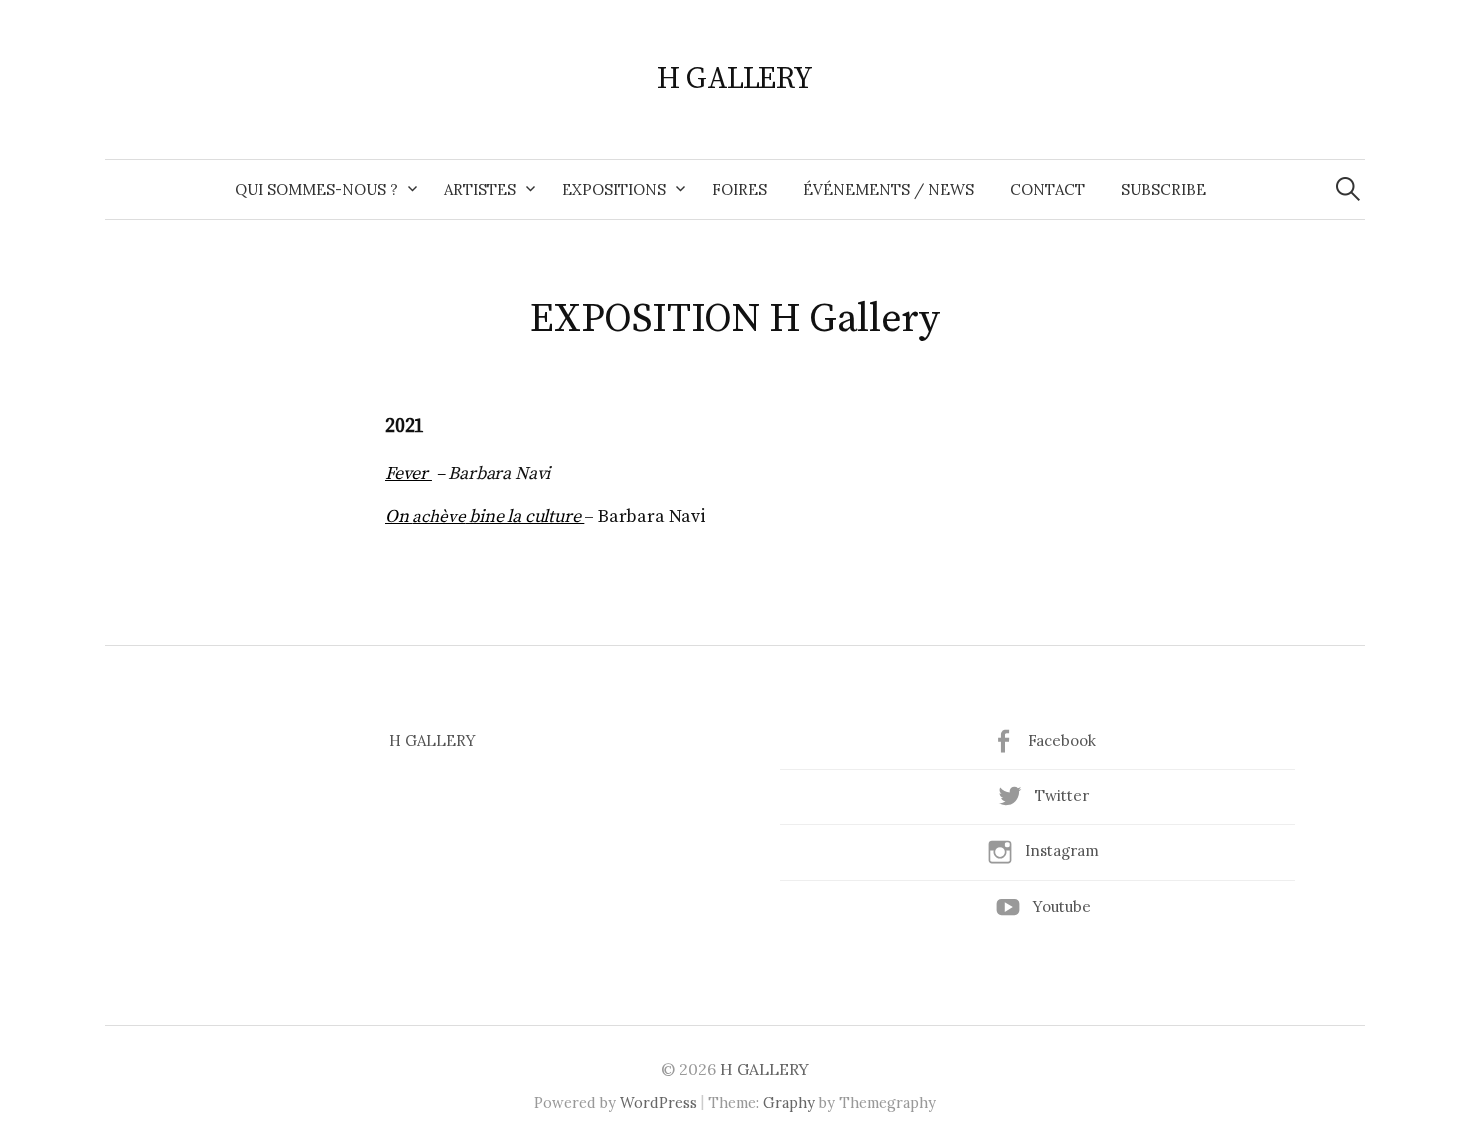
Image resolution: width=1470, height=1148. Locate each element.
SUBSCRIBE (1163, 189)
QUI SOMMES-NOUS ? (316, 189)
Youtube (1062, 906)
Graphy (789, 1102)
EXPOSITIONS (614, 189)
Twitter (1062, 795)
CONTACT (1047, 189)
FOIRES (739, 189)
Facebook (1062, 740)
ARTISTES (480, 189)
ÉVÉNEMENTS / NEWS (888, 189)
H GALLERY (734, 79)
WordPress (658, 1102)
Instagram (1062, 850)
